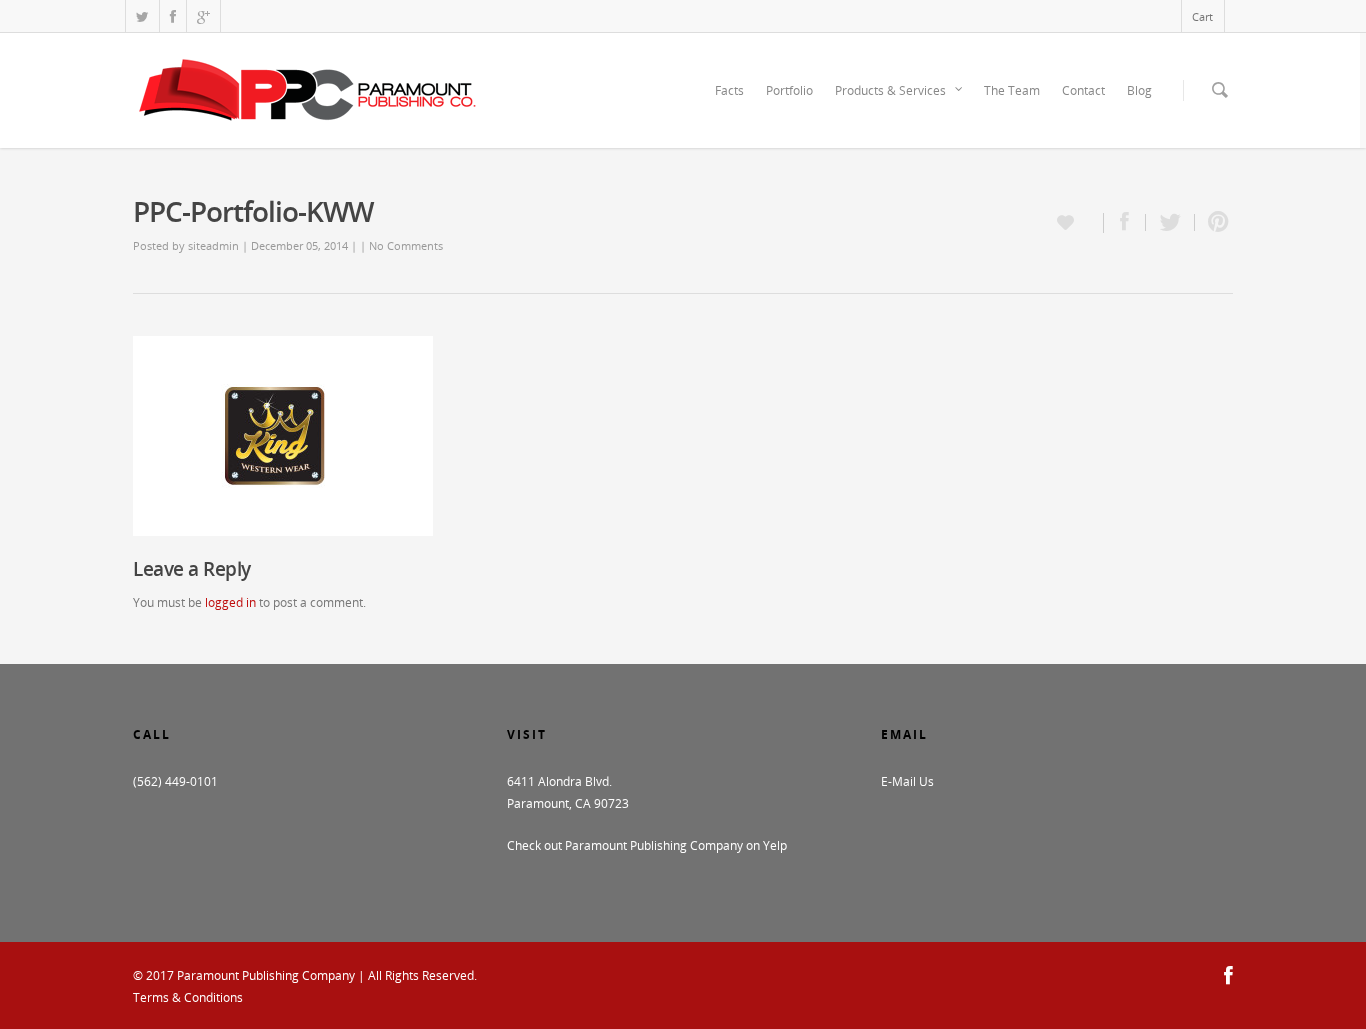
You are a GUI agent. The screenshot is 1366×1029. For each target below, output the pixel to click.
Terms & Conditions (188, 997)
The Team (1012, 90)
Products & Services (890, 90)
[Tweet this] (1170, 222)
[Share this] (1125, 222)
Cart (1202, 16)
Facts (729, 90)
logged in (230, 602)
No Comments (406, 245)
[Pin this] (1214, 222)
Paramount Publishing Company (266, 975)
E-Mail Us (907, 781)
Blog (1139, 90)
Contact (1083, 90)
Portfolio (789, 90)
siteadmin (213, 245)
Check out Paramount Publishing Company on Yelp (647, 845)
